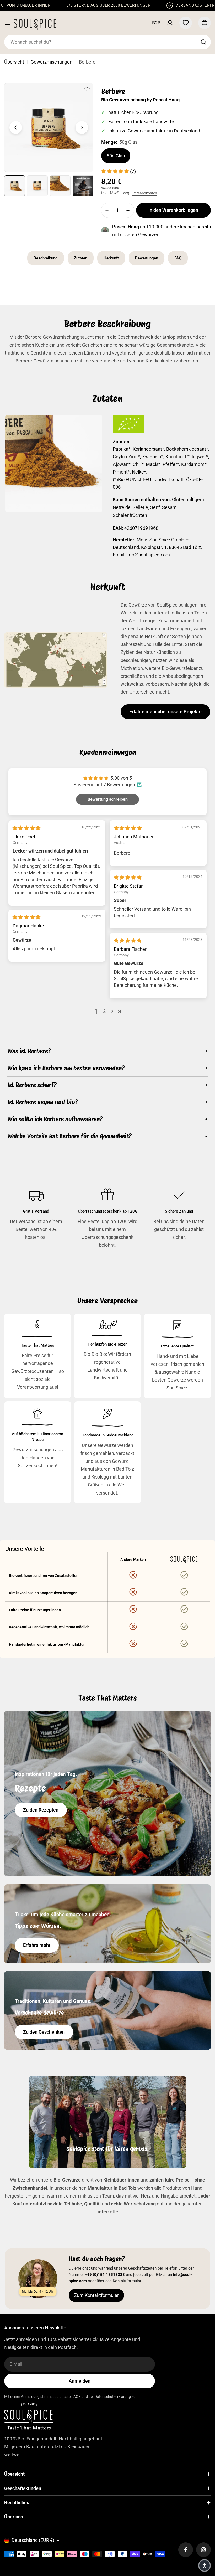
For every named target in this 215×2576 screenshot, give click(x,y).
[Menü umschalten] (7, 23)
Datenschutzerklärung (113, 2397)
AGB (77, 2397)
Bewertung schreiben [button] (108, 799)
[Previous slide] (16, 127)
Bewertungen (147, 258)
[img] (26, 828)
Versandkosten (145, 193)
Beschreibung (46, 258)
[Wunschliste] (186, 23)
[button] (115, 171)
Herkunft (111, 258)
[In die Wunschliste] (87, 89)
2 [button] (104, 1011)
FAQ (178, 258)
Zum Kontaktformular (96, 2295)
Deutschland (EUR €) (33, 2540)
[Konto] (170, 23)
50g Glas (116, 156)
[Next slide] (82, 127)
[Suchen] (203, 42)
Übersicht (14, 62)
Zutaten (81, 258)
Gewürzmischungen (52, 62)
